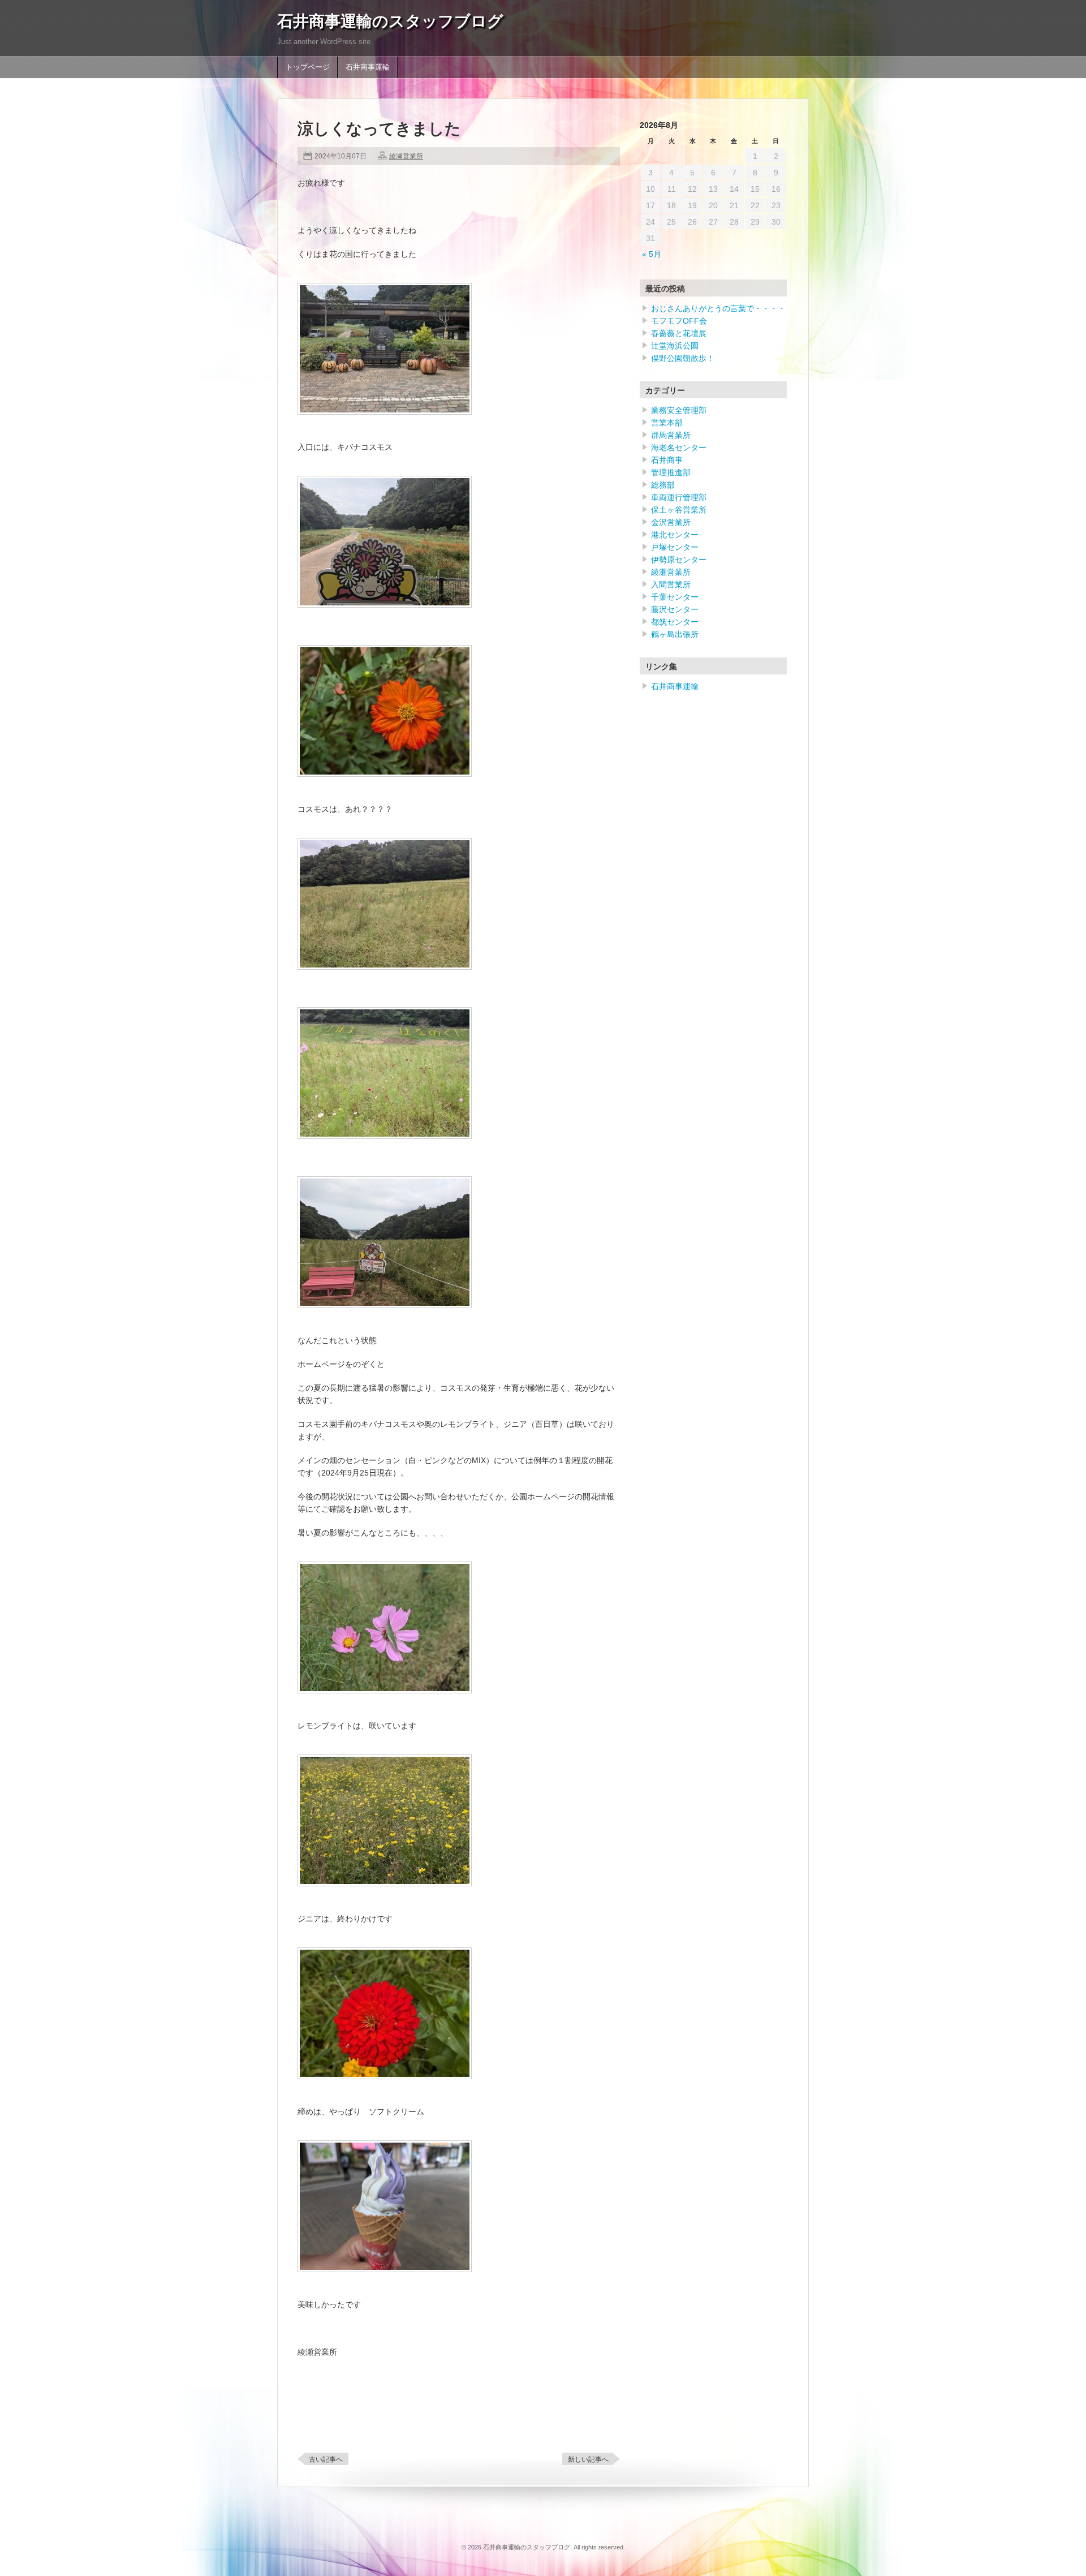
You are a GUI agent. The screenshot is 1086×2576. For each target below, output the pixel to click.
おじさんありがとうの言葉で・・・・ (718, 308)
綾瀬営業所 (406, 156)
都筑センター (675, 622)
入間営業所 (671, 584)
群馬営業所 (671, 435)
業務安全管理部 (679, 410)
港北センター (675, 535)
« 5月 (652, 254)
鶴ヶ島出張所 (675, 634)
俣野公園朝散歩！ (683, 358)
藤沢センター (675, 609)
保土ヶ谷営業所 (679, 510)
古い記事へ (326, 2459)
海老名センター (679, 448)
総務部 (663, 485)
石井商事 (667, 460)
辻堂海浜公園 (675, 346)
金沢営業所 (671, 522)
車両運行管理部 (679, 497)
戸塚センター (675, 547)
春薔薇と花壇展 (679, 333)
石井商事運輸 (368, 67)
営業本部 (667, 423)
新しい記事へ (588, 2459)
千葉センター (675, 597)
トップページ (308, 67)
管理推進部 (671, 472)
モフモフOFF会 (679, 321)
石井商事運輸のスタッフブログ (390, 21)
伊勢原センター (679, 560)
